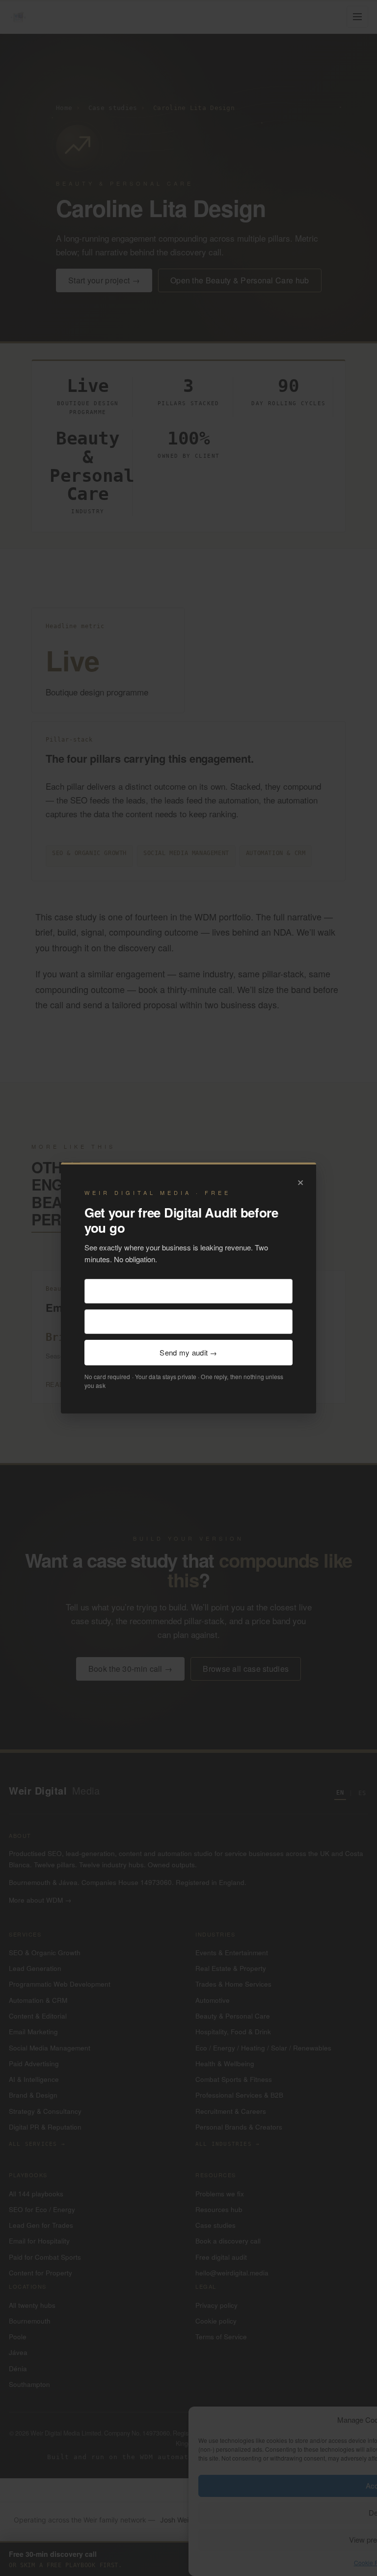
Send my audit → (188, 1352)
